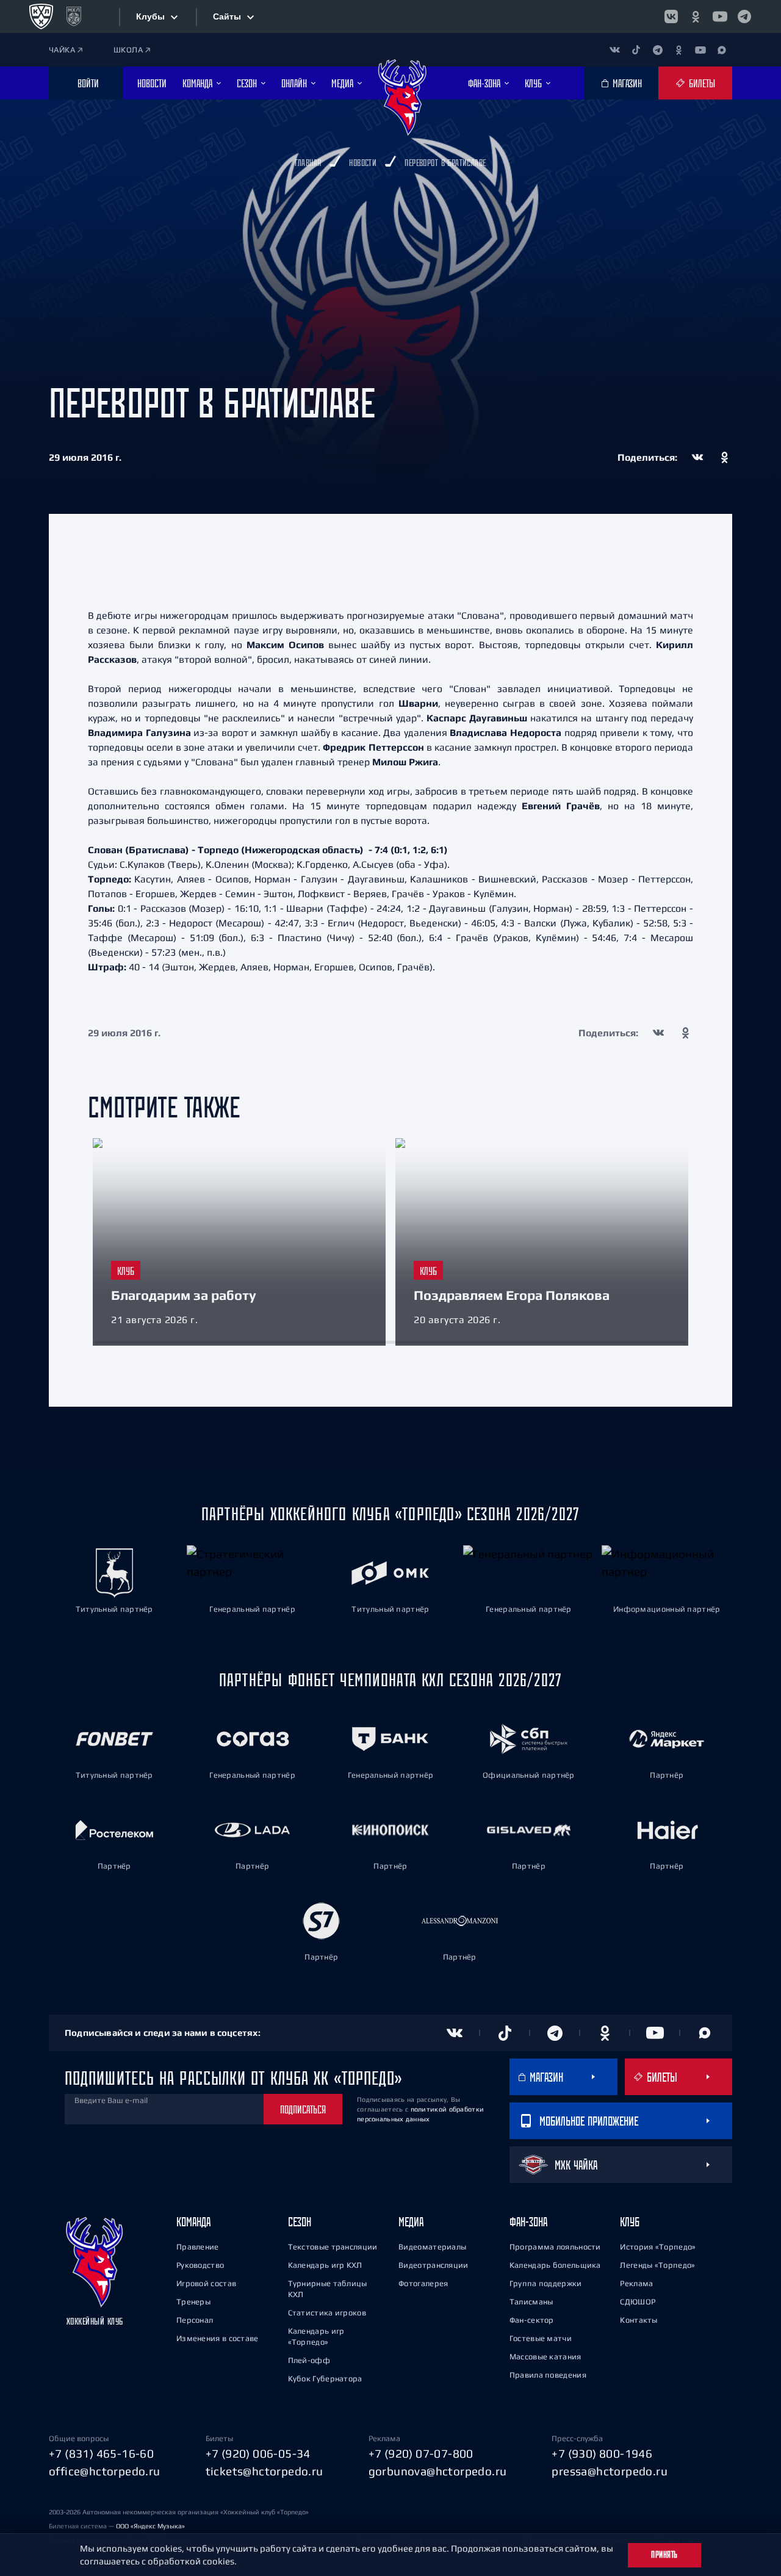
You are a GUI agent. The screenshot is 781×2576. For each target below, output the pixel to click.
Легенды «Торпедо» (657, 2265)
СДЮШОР (638, 2302)
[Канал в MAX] (722, 50)
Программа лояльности (555, 2247)
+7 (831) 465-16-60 (101, 2453)
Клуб (630, 2222)
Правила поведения (548, 2375)
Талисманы (531, 2302)
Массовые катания (545, 2357)
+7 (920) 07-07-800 (421, 2453)
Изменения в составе (218, 2338)
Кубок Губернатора (325, 2379)
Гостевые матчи (541, 2338)
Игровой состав (206, 2283)
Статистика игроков (327, 2313)
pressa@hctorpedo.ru (610, 2471)
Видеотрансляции (434, 2265)
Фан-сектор (532, 2320)
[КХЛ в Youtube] (720, 16)
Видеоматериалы (432, 2247)
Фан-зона (528, 2222)
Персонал (195, 2320)
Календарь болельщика (555, 2265)
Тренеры (193, 2302)
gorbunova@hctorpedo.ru (438, 2471)
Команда (193, 2222)
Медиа (411, 2222)
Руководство (200, 2265)
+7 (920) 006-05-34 (258, 2453)
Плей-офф (309, 2360)
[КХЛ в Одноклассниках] (696, 16)
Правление (198, 2247)
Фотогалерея (423, 2283)
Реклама (636, 2283)
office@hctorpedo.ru (105, 2471)
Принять (664, 2555)
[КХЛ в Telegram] (744, 16)
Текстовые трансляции (333, 2247)
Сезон (300, 2222)
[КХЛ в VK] (671, 16)
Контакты (639, 2320)
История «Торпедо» (658, 2247)
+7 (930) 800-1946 (602, 2453)
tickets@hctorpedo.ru (265, 2471)
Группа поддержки (546, 2283)
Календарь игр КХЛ (325, 2265)
